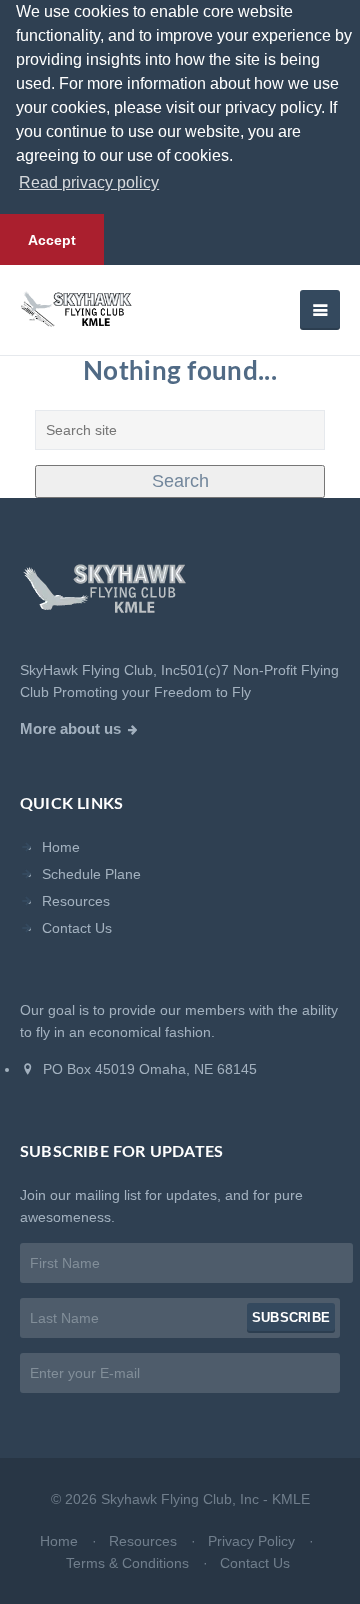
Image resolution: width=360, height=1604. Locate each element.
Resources (76, 901)
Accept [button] (52, 240)
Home (61, 847)
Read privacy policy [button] (89, 182)
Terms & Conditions (127, 1563)
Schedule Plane (91, 874)
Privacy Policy (251, 1541)
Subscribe (291, 1317)
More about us (70, 729)
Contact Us (77, 928)
